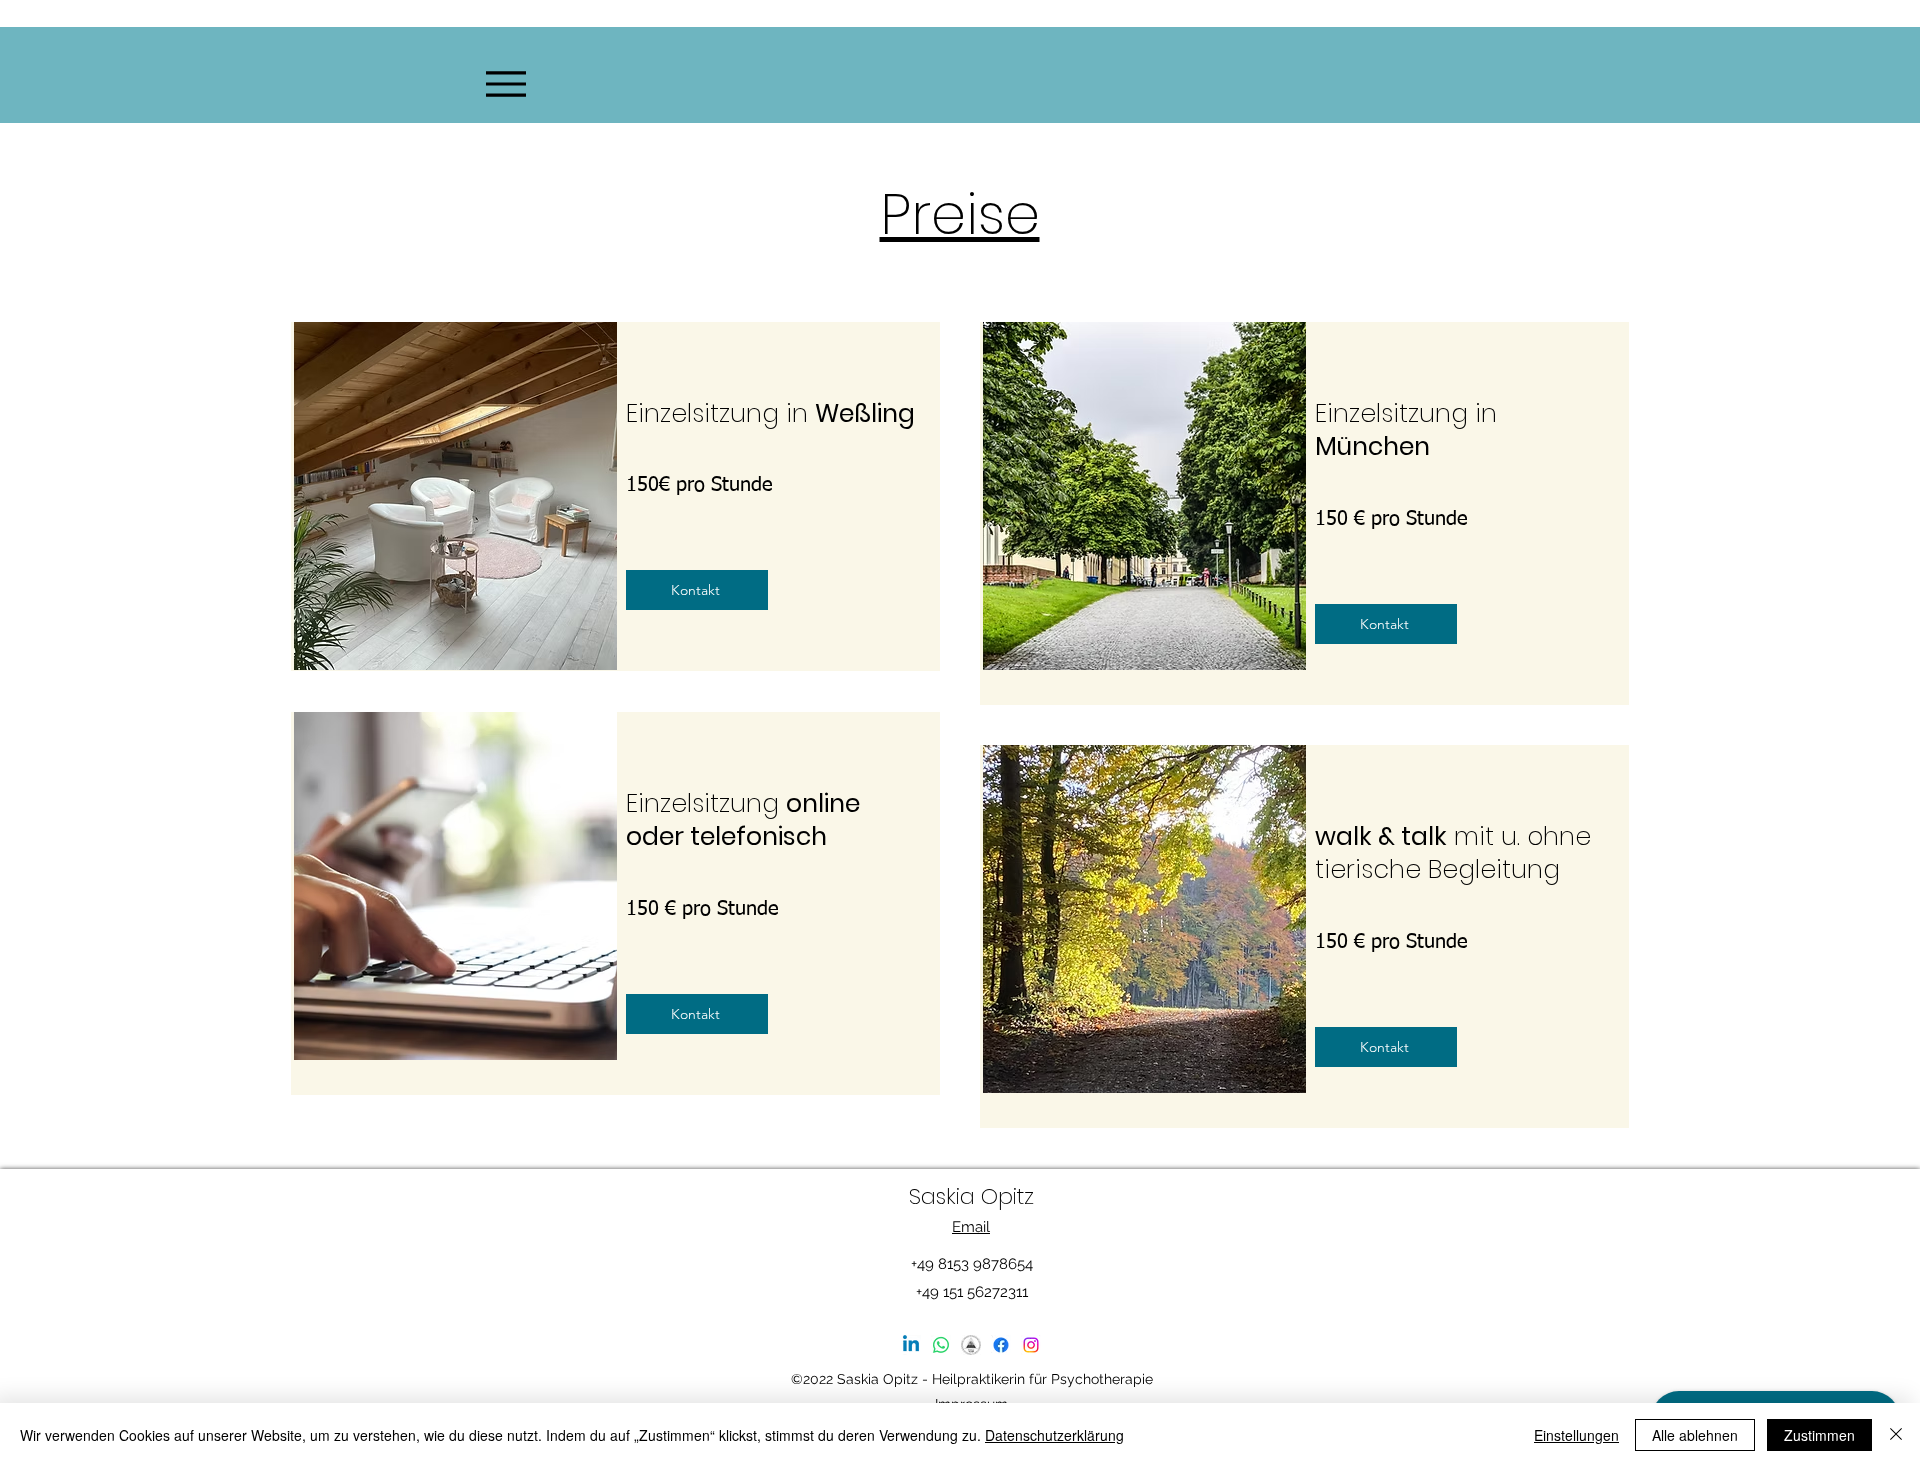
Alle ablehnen (1695, 1435)
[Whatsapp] (941, 1345)
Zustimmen (1819, 1435)
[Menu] (505, 83)
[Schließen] (1896, 1435)
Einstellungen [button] (1576, 1435)
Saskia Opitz (971, 1196)
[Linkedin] (911, 1345)
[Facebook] (1001, 1345)
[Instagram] (1031, 1345)
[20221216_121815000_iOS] (971, 1345)
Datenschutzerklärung (1054, 1435)
